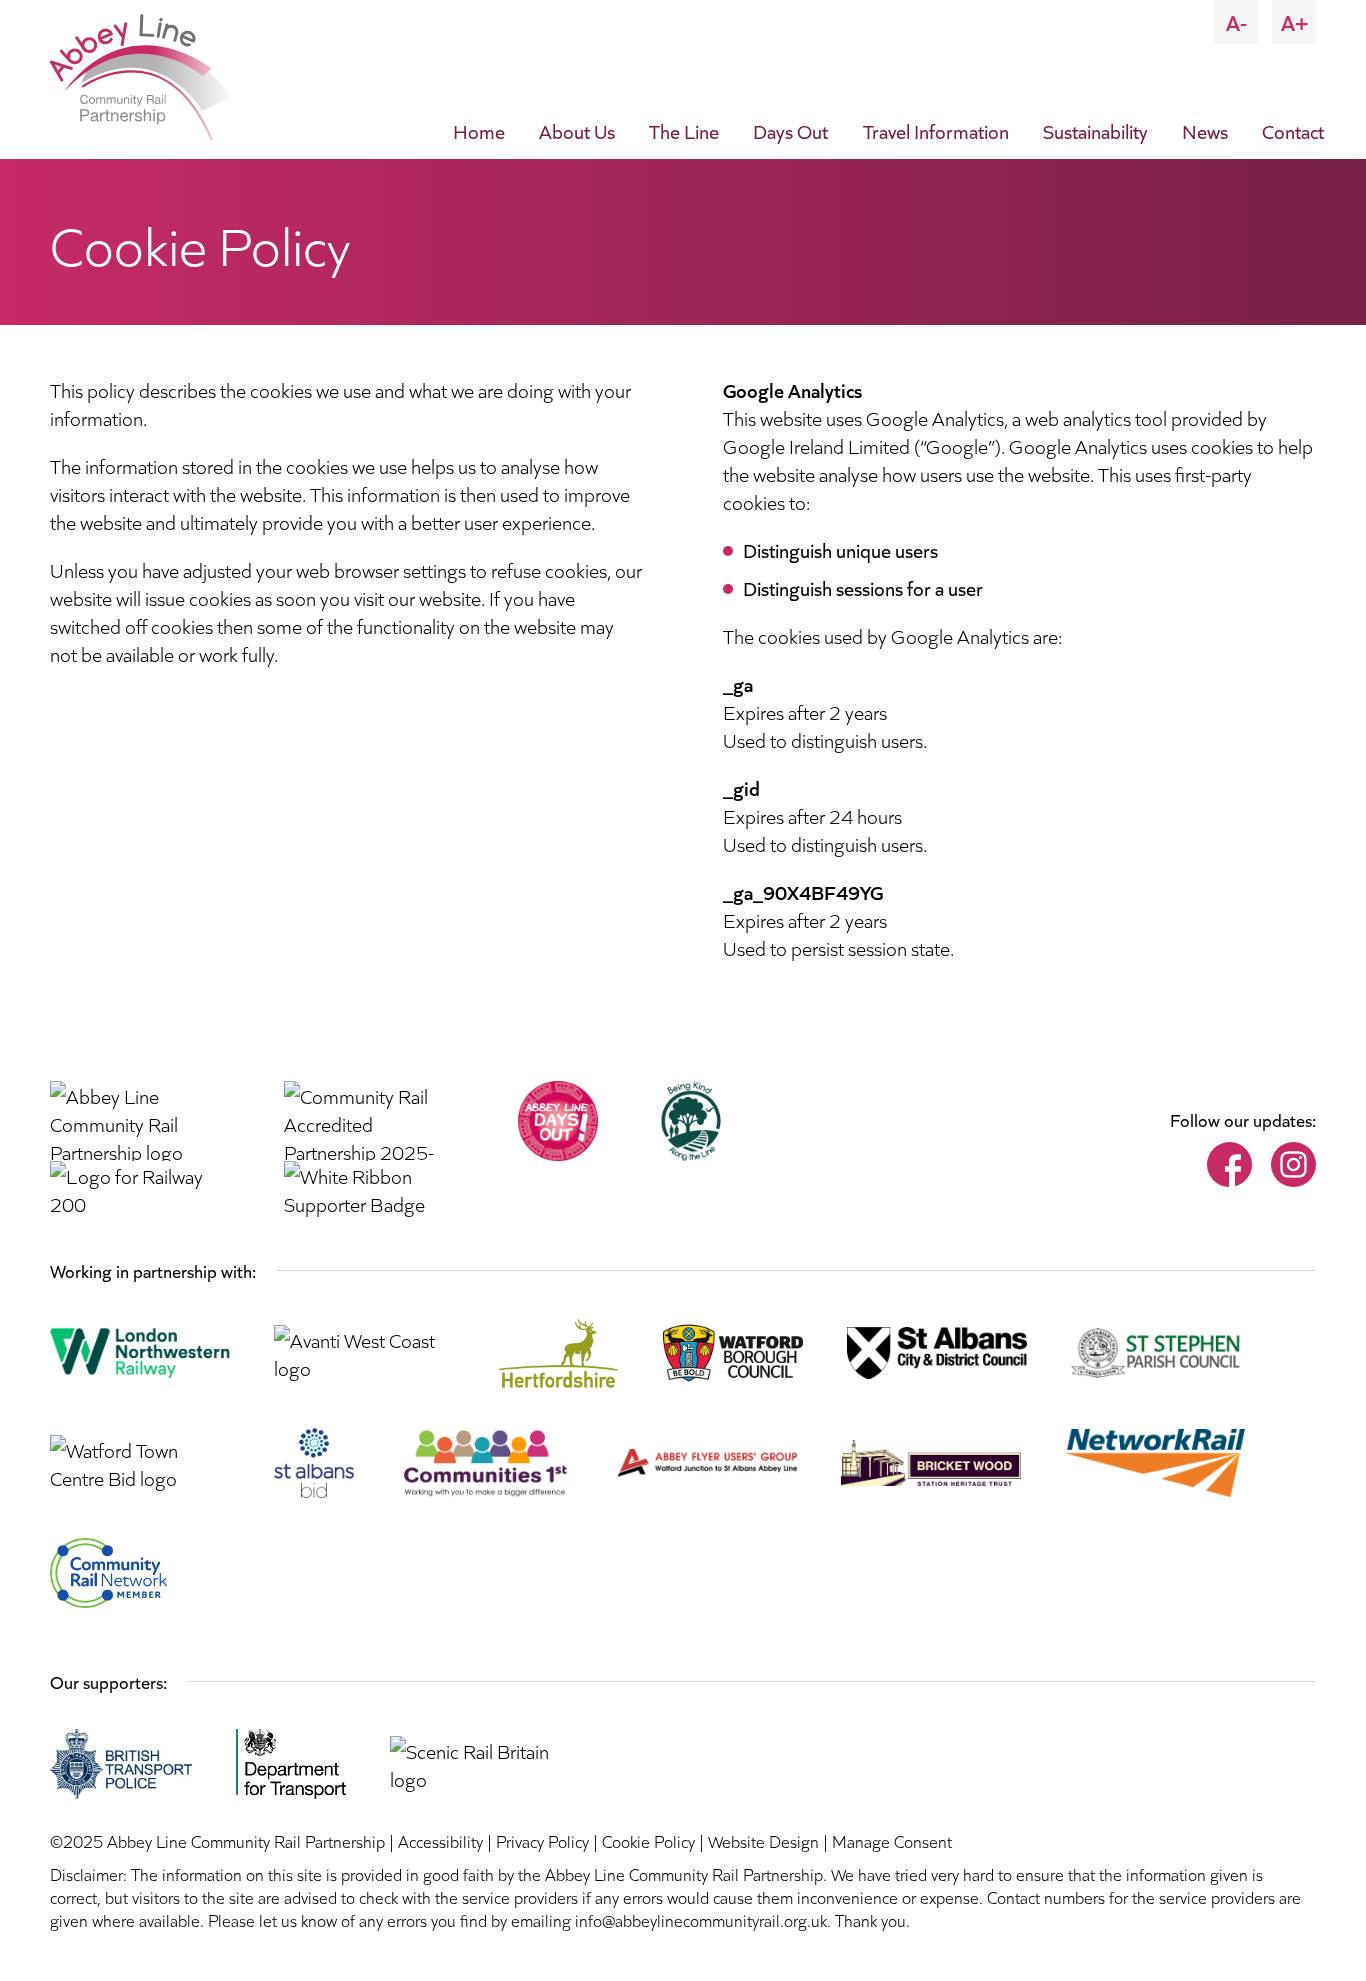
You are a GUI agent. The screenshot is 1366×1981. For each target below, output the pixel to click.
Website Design (763, 1840)
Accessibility (440, 1840)
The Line (684, 130)
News (1205, 130)
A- (1236, 21)
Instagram (1293, 1164)
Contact (1293, 130)
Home (479, 130)
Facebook (1229, 1164)
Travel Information (936, 130)
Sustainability (1095, 130)
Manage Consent (892, 1840)
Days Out (790, 130)
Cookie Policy (648, 1840)
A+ (1294, 21)
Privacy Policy (542, 1840)
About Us (577, 130)
